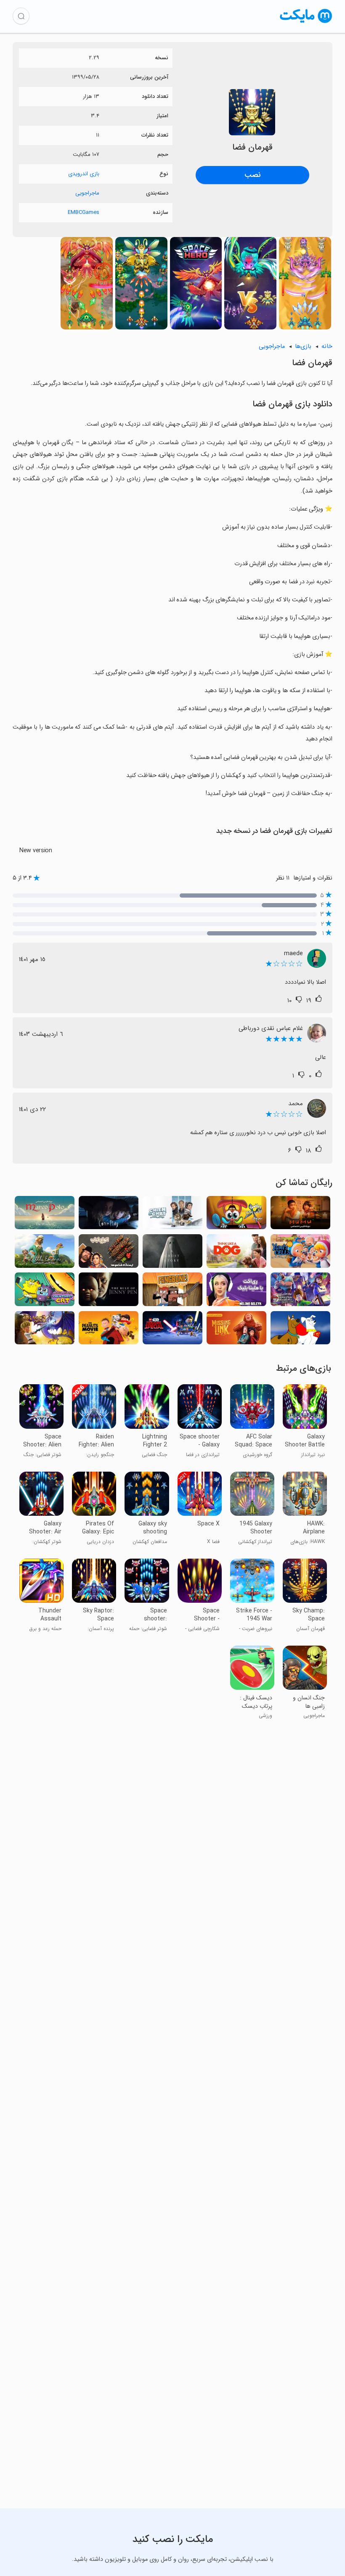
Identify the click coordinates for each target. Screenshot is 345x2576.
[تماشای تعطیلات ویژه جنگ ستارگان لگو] (172, 1330)
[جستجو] (21, 16)
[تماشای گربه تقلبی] (45, 1292)
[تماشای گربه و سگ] (172, 1215)
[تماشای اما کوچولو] (45, 1253)
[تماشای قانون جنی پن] (109, 1292)
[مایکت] (306, 23)
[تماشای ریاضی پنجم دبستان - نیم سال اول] (236, 1215)
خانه (327, 346)
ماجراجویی (87, 193)
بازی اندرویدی (84, 174)
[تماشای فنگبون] (172, 1292)
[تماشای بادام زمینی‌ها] (109, 1330)
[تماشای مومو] (300, 1215)
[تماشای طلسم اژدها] (45, 1330)
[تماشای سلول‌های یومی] (300, 1253)
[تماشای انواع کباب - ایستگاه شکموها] (109, 1253)
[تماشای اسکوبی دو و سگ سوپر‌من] (300, 1330)
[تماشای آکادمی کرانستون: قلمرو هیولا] (300, 1292)
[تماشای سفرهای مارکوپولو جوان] (45, 1215)
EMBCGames (84, 212)
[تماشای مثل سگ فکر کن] (236, 1253)
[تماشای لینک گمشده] (236, 1330)
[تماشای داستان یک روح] (172, 1253)
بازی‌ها (303, 346)
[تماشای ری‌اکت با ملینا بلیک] (236, 1292)
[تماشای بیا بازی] (109, 1215)
